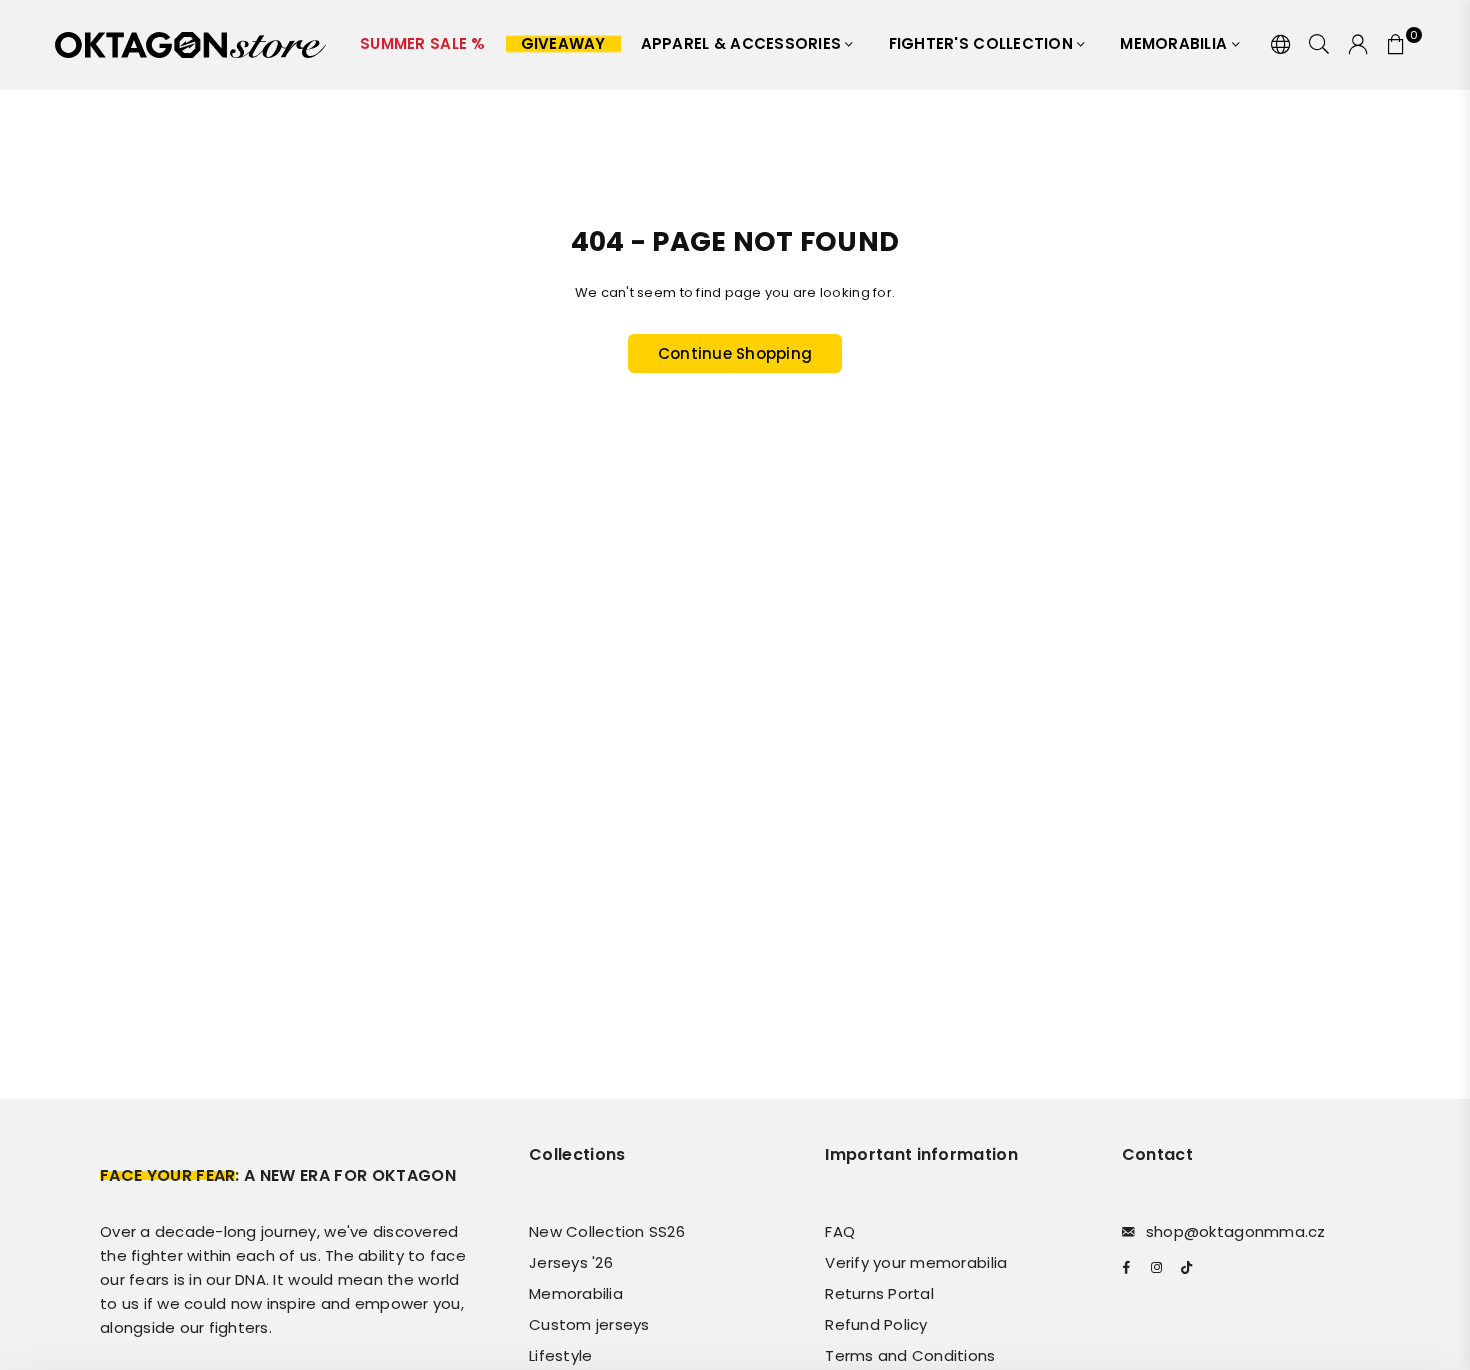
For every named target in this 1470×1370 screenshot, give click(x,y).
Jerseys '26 (571, 1262)
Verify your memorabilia (916, 1262)
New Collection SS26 (607, 1231)
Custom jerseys (589, 1324)
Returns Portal (879, 1293)
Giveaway (563, 43)
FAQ (840, 1231)
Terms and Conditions (910, 1355)
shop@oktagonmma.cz (1236, 1231)
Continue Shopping (735, 353)
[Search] (1319, 45)
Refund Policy (876, 1324)
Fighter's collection (983, 43)
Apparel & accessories (743, 43)
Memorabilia (1175, 43)
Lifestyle (560, 1355)
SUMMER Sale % (422, 43)
